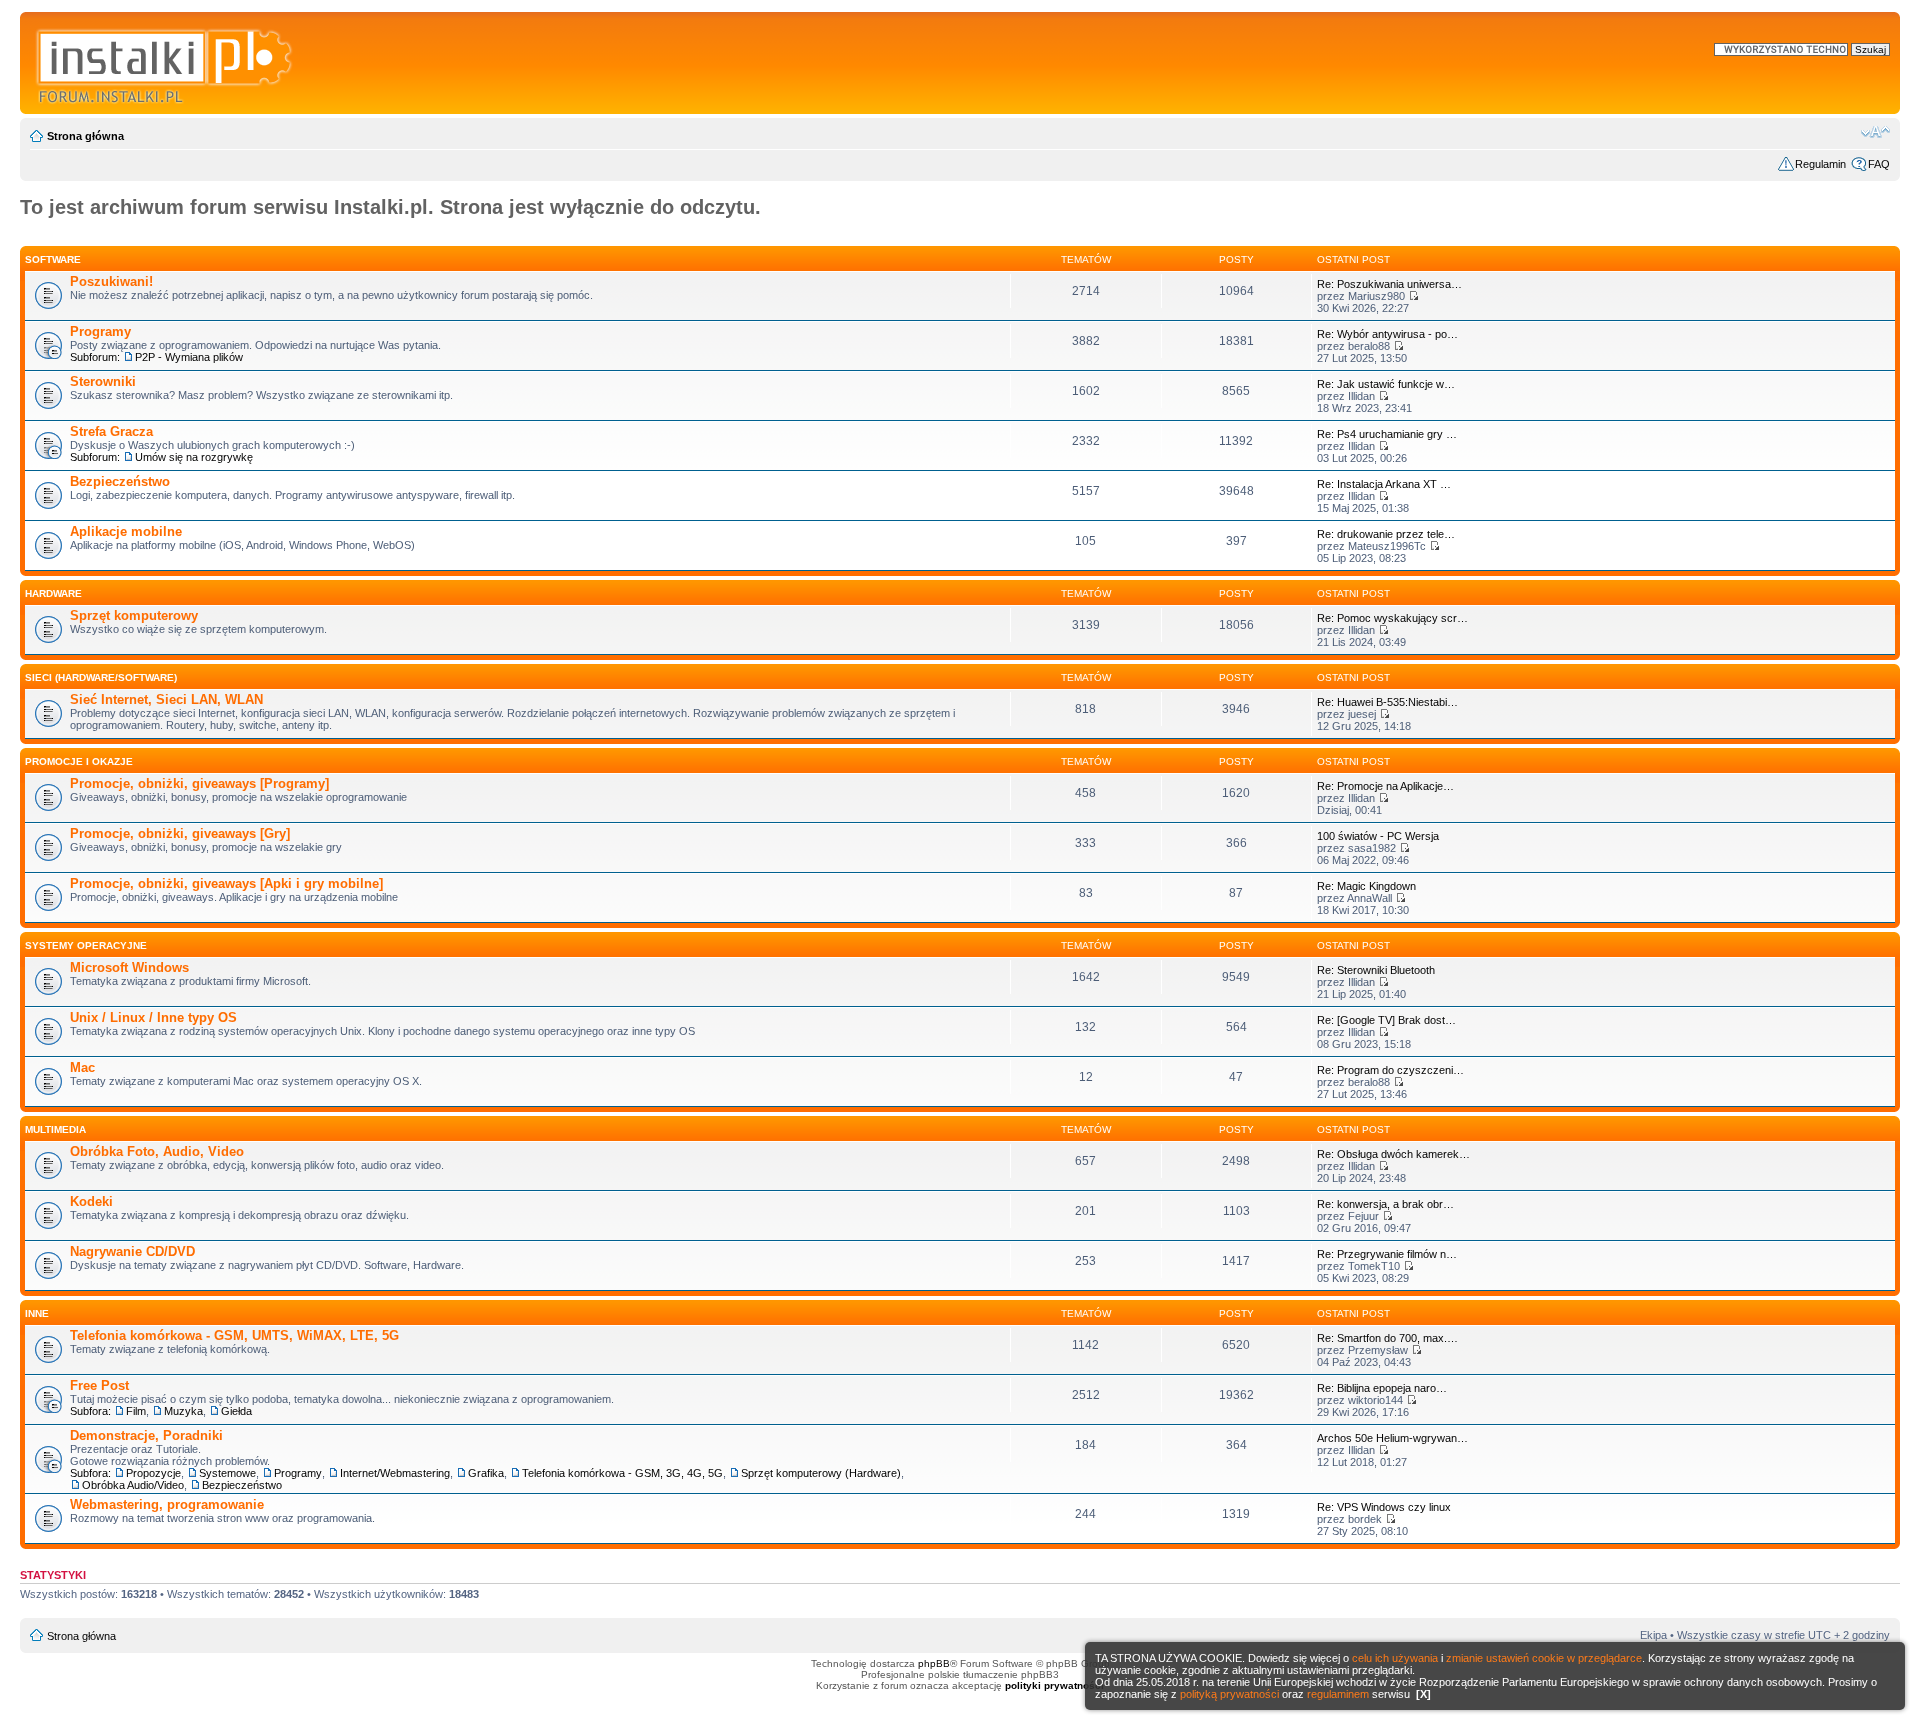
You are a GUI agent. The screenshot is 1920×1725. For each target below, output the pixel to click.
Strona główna (85, 136)
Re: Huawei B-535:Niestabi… (1387, 702)
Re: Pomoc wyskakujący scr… (1392, 618)
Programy (100, 331)
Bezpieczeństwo (120, 481)
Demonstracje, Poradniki (146, 1435)
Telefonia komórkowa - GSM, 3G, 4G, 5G (622, 1473)
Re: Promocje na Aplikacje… (1385, 786)
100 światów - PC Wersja (1378, 836)
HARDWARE (53, 593)
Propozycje (153, 1473)
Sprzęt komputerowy (134, 615)
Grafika (486, 1473)
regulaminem (1338, 1694)
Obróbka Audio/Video (133, 1485)
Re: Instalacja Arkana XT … (1384, 484)
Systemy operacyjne (86, 945)
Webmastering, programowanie (167, 1504)
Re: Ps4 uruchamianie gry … (1387, 434)
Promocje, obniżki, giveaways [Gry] (180, 833)
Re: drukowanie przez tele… (1386, 534)
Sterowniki (103, 381)
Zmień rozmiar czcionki (1875, 132)
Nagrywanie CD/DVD (132, 1251)
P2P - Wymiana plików (189, 357)
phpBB (934, 1663)
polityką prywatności (1229, 1694)
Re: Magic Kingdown (1366, 886)
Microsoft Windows (129, 967)
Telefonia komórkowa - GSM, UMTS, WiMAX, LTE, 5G (234, 1335)
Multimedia (55, 1129)
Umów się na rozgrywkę (194, 457)
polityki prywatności (1054, 1685)
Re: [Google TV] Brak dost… (1386, 1020)
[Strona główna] (165, 63)
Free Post (99, 1385)
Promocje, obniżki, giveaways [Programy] (199, 783)
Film (136, 1411)
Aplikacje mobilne (126, 531)
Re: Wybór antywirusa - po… (1387, 334)
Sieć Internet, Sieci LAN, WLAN (166, 699)
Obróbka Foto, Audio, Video (157, 1151)
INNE (37, 1313)
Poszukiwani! (111, 281)
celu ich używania (1395, 1658)
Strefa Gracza (111, 431)
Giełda (236, 1411)
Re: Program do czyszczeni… (1390, 1070)
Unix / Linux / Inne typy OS (153, 1017)
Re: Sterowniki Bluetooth (1376, 970)
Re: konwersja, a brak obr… (1385, 1204)
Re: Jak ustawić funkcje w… (1386, 384)
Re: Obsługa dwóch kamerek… (1393, 1154)
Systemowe (227, 1473)
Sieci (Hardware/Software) (101, 677)
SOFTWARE (53, 259)
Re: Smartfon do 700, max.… (1387, 1338)
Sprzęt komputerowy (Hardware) (821, 1473)
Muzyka (183, 1411)
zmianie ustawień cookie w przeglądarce (1544, 1658)
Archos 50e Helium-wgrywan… (1392, 1438)
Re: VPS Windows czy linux (1384, 1507)
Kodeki (91, 1201)
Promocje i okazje (79, 761)
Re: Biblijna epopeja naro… (1382, 1388)
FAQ (1879, 164)
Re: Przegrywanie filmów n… (1387, 1254)
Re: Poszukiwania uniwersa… (1389, 284)
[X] (1423, 1694)
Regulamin (1820, 164)
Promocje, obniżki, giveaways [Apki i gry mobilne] (226, 883)
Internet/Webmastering (395, 1473)
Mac (82, 1067)
